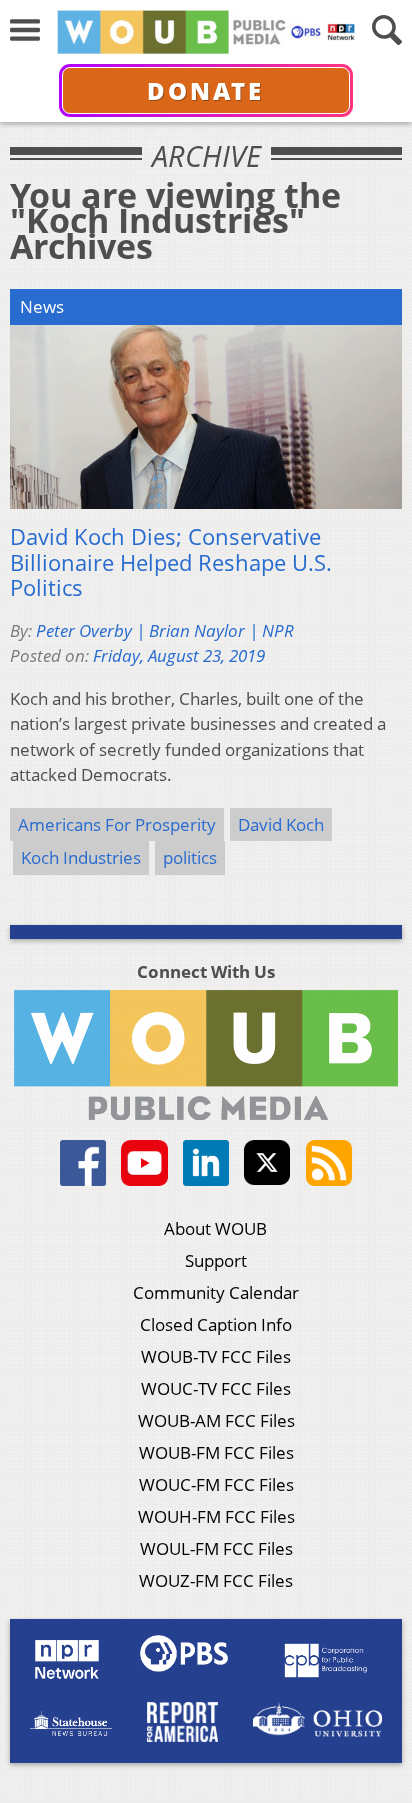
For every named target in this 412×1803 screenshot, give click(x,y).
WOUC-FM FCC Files (216, 1484)
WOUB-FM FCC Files (216, 1452)
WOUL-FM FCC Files (216, 1548)
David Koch (281, 824)
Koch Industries (81, 857)
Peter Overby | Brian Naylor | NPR (165, 630)
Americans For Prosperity (117, 824)
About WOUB (215, 1228)
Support (216, 1260)
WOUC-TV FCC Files (216, 1388)
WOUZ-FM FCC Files (216, 1580)
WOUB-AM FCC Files (216, 1420)
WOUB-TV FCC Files (216, 1356)
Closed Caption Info (216, 1324)
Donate (205, 90)
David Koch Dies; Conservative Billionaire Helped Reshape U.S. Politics (171, 562)
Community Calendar (216, 1292)
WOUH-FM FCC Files (216, 1516)
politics (190, 857)
